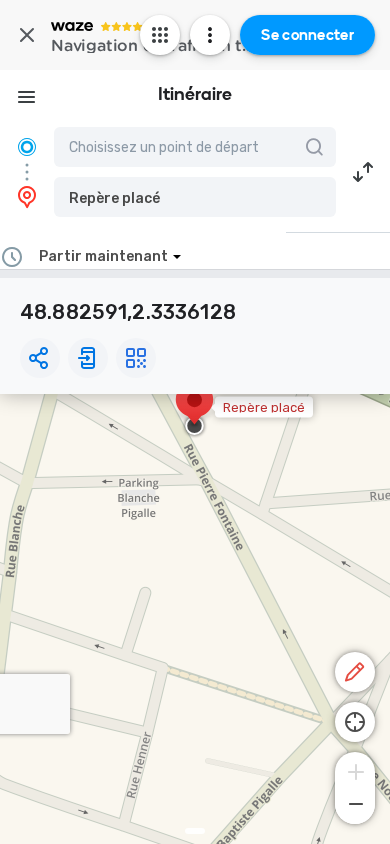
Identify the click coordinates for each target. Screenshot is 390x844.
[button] (195, 197)
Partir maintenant (103, 256)
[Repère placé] (194, 410)
